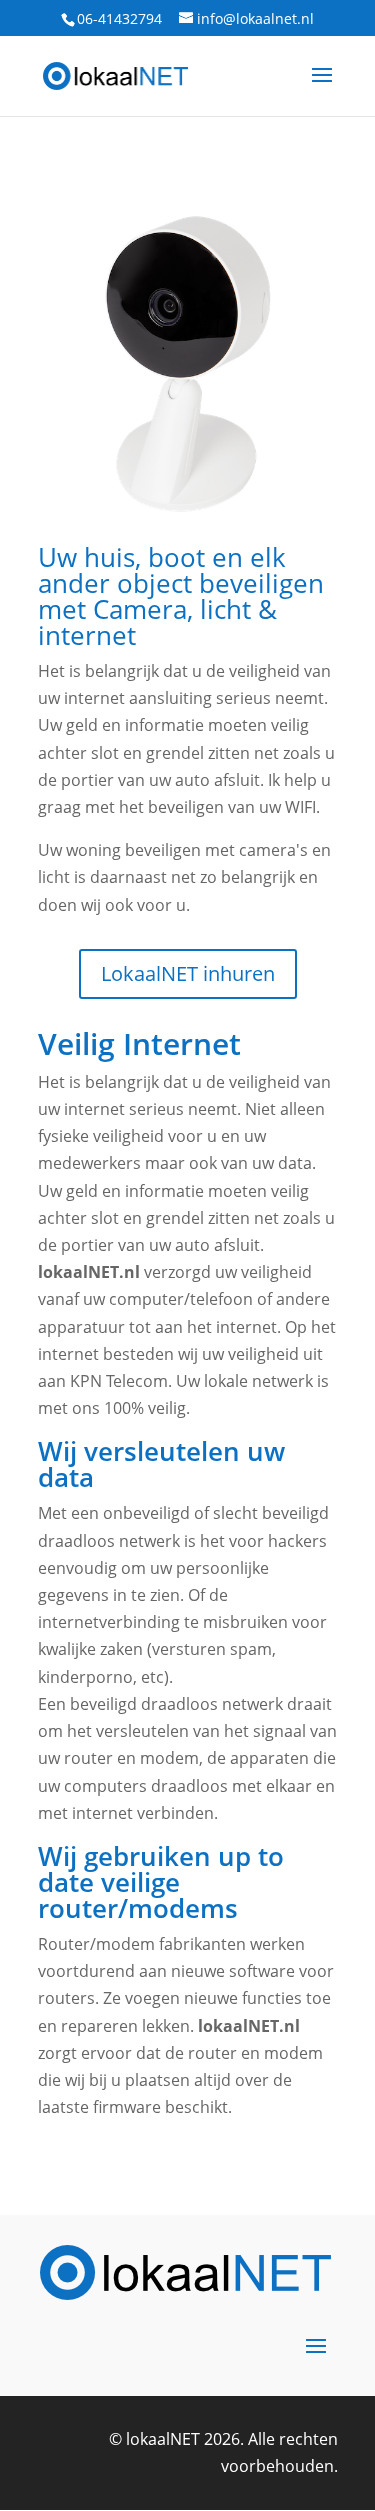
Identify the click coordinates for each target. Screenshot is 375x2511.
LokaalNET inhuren (188, 973)
